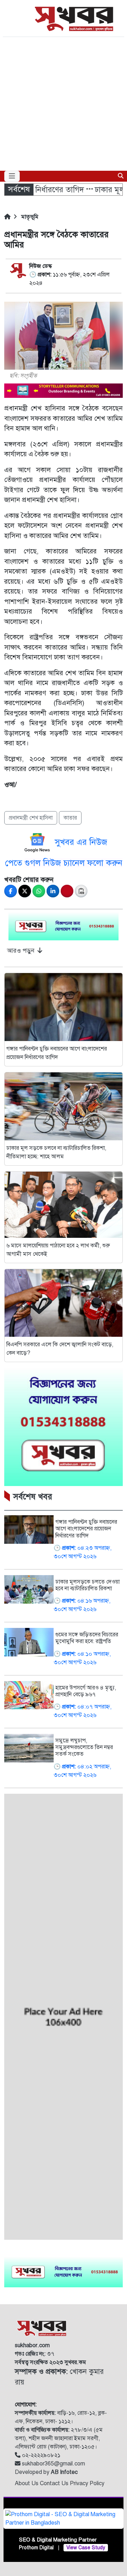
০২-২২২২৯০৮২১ (40, 2455)
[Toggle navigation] (12, 176)
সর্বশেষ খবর (33, 1497)
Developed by (46, 2472)
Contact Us (55, 2483)
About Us (27, 2483)
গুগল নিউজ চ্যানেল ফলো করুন (74, 863)
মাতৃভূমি (29, 217)
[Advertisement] (64, 104)
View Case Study (86, 2548)
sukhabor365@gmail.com (53, 2464)
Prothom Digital (36, 2548)
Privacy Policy (87, 2483)
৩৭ (35, 2354)
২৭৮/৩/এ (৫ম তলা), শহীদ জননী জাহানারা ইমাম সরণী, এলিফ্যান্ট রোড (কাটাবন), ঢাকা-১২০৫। (59, 2438)
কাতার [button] (70, 818)
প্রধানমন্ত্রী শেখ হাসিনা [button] (31, 818)
